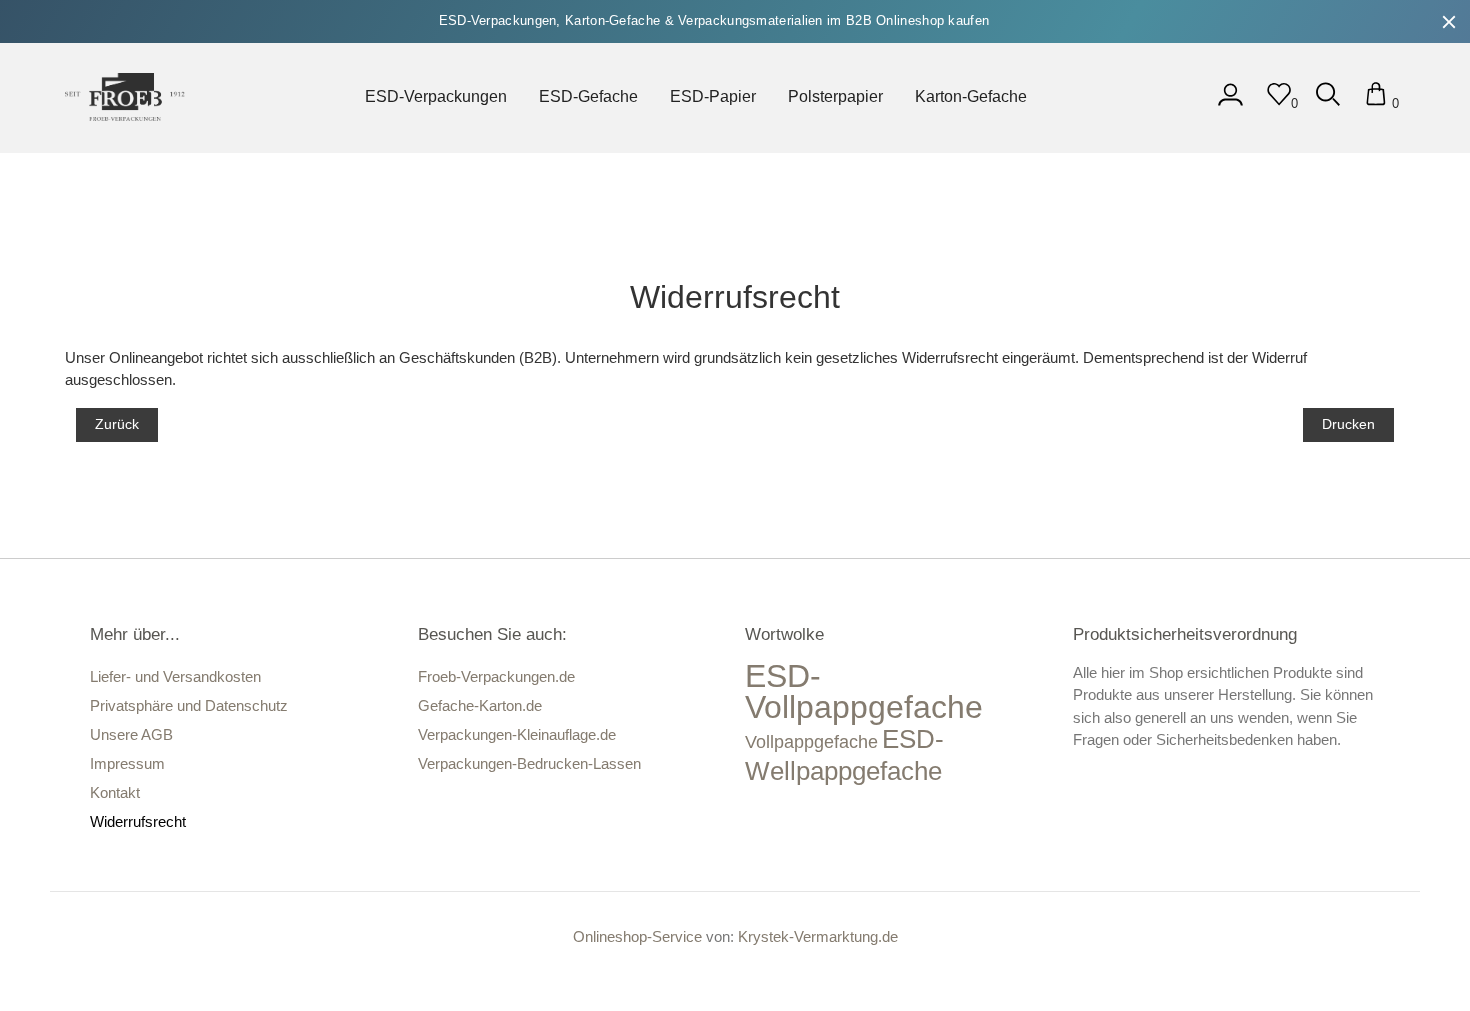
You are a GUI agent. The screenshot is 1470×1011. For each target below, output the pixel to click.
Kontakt (115, 792)
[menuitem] (436, 98)
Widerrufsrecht (138, 821)
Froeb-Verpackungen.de (496, 676)
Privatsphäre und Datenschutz (189, 705)
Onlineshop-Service (637, 936)
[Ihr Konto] (1230, 103)
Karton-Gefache (971, 96)
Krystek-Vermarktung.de (818, 936)
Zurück (117, 424)
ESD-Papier (713, 96)
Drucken (1348, 424)
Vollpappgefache (811, 742)
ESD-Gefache (588, 96)
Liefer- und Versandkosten (175, 676)
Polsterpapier (835, 96)
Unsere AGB (131, 734)
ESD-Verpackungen (436, 96)
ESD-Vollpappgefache (864, 692)
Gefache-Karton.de (480, 705)
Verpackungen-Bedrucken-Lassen (529, 763)
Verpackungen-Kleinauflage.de (517, 734)
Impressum (127, 763)
